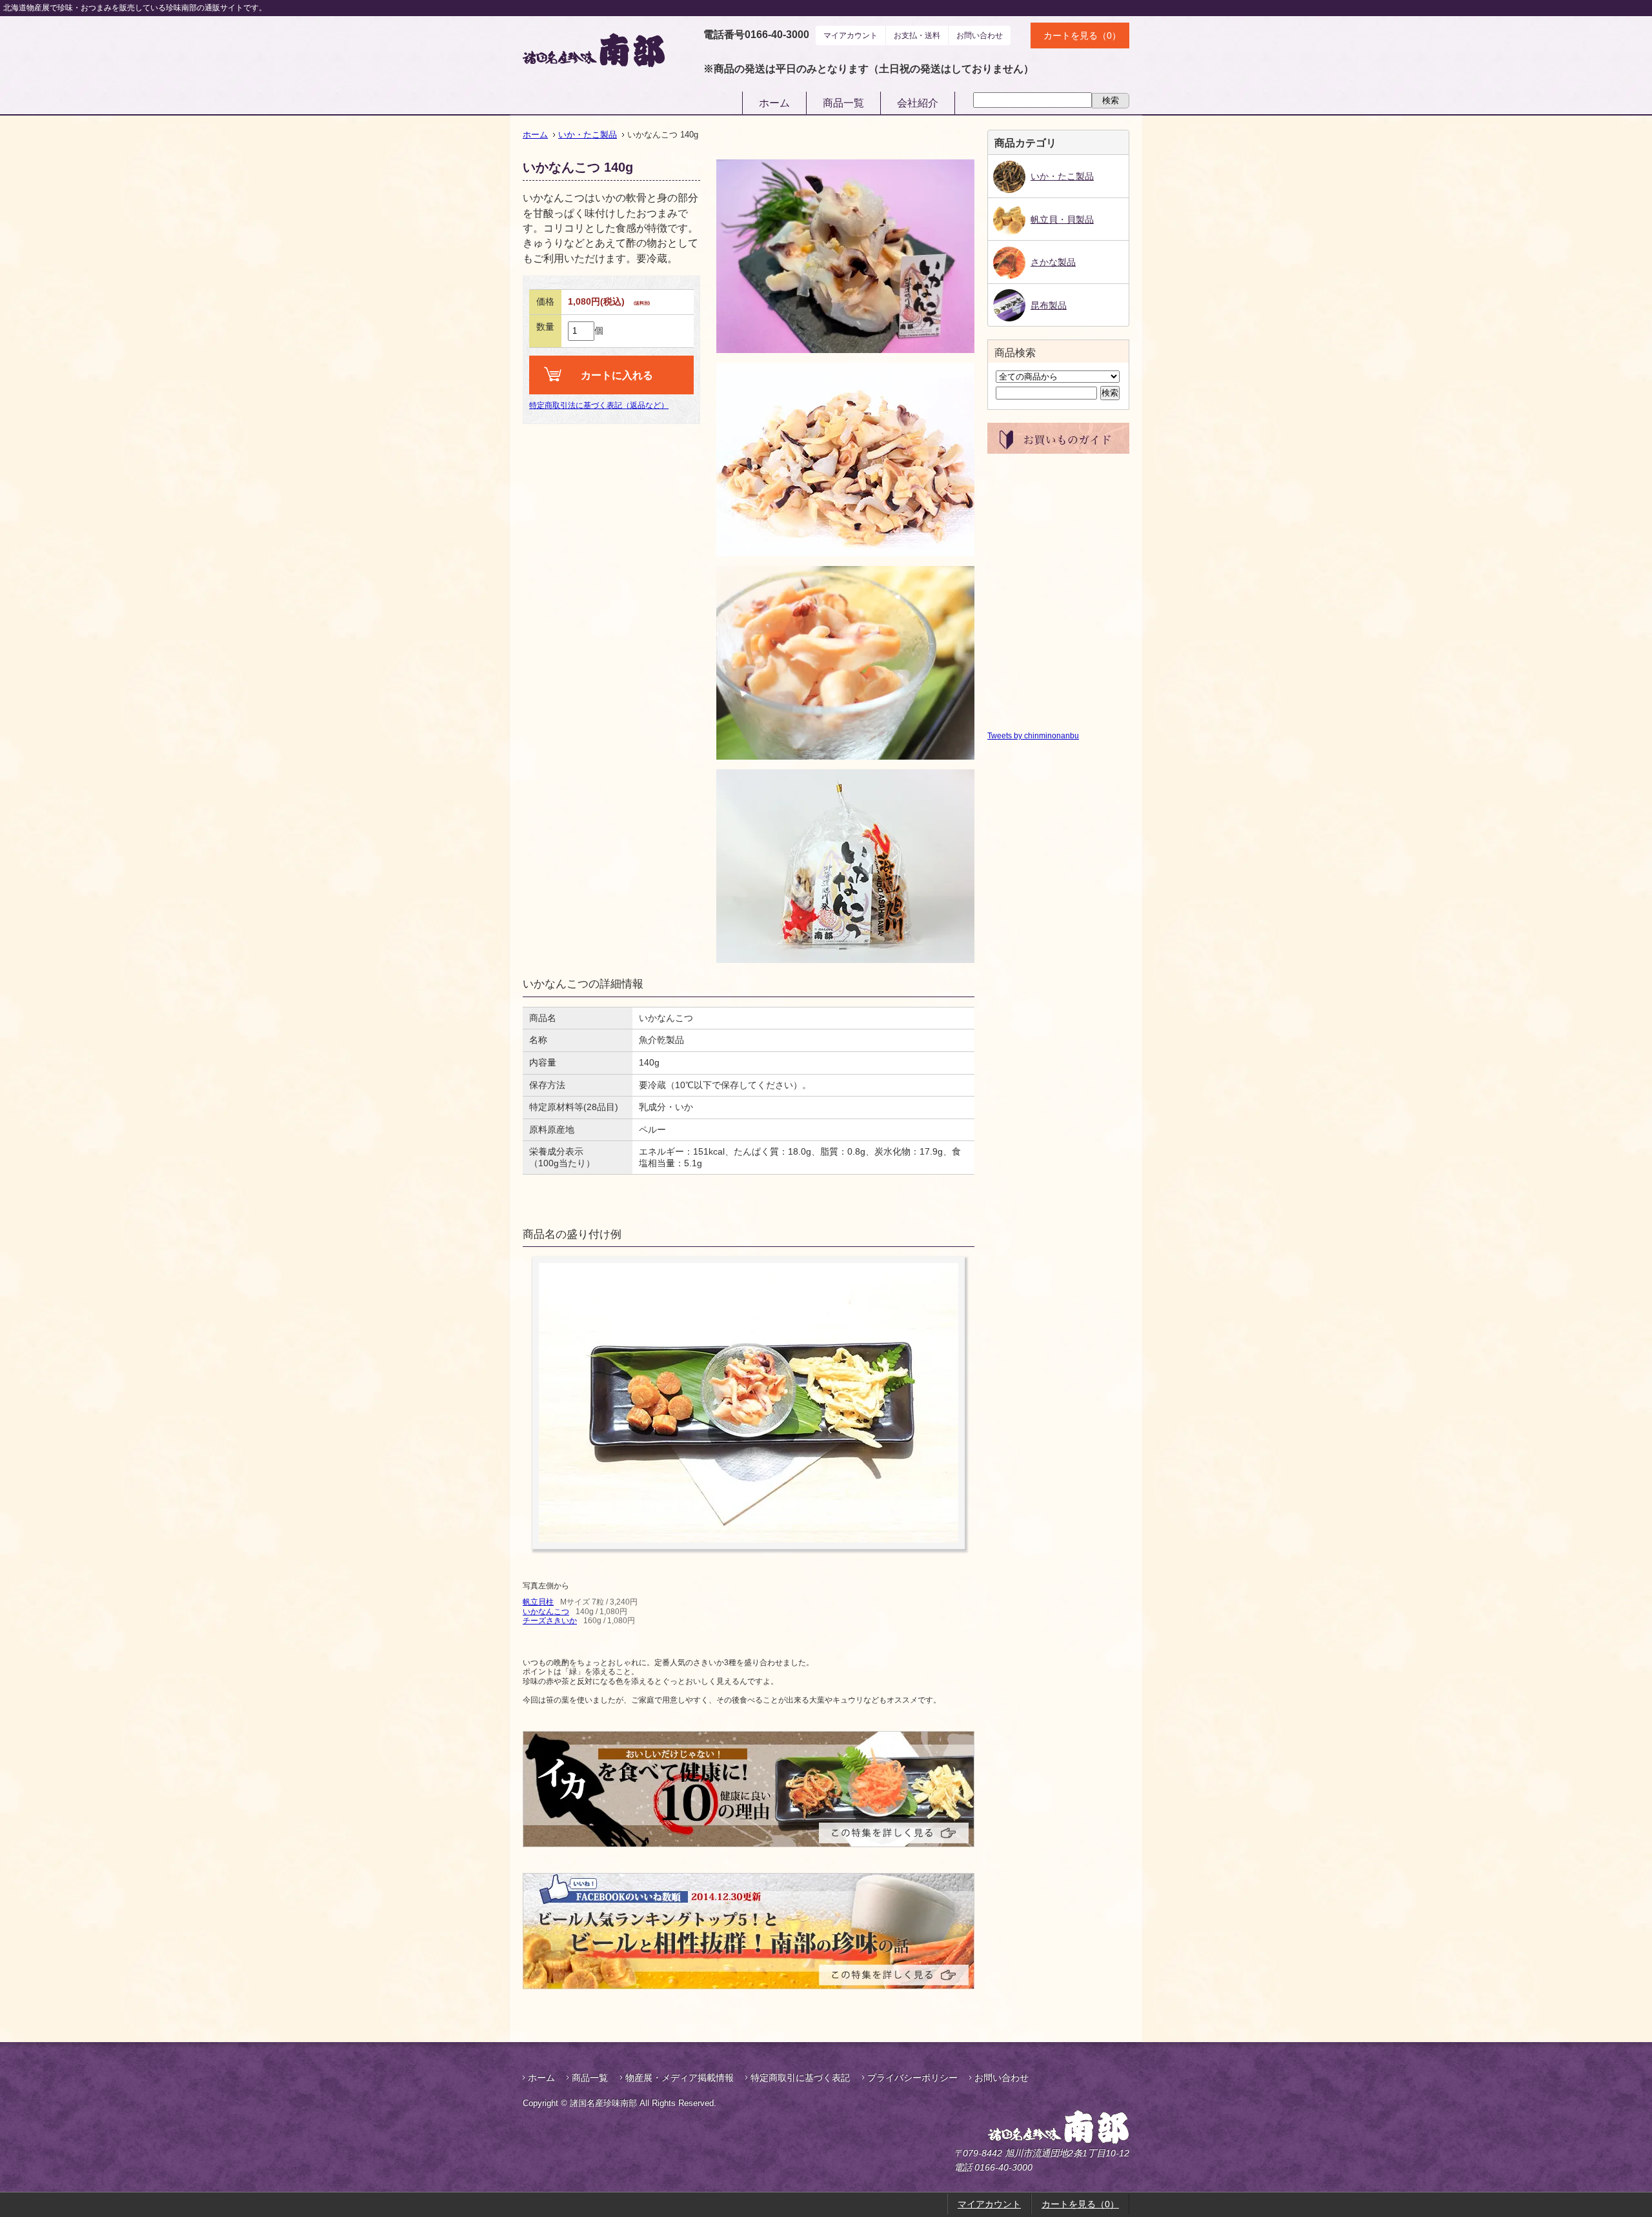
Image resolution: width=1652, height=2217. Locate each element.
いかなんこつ (546, 1612)
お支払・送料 (917, 35)
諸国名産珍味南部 (1025, 2127)
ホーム (774, 103)
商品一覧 (843, 103)
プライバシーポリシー (912, 2078)
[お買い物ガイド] (1058, 449)
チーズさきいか (550, 1621)
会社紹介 (918, 103)
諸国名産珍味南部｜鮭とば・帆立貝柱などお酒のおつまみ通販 (594, 50)
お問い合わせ (980, 35)
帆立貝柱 (538, 1602)
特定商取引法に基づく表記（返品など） (599, 405)
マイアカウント (851, 35)
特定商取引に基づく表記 (800, 2078)
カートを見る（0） (1082, 35)
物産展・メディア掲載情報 (680, 2078)
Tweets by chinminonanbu (1033, 736)
